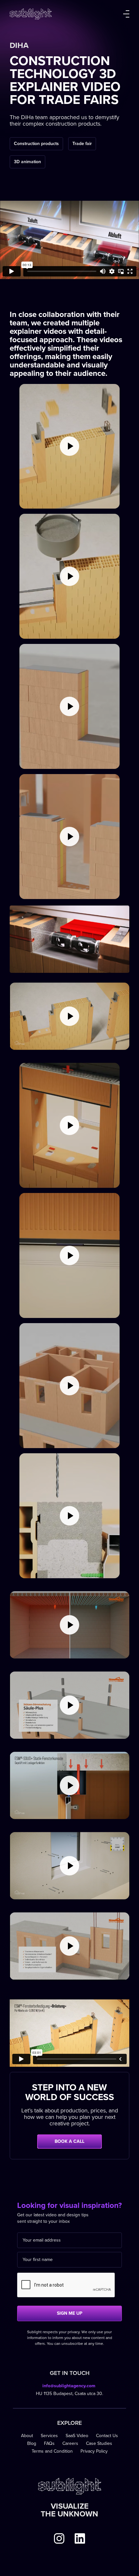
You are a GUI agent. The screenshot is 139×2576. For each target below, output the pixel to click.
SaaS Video (77, 2436)
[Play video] (69, 446)
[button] (126, 14)
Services (49, 2436)
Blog (32, 2443)
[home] (31, 14)
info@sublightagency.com (69, 2386)
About (27, 2436)
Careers (70, 2443)
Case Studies (99, 2443)
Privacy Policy (94, 2451)
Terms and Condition (52, 2451)
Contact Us (107, 2436)
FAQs (49, 2443)
